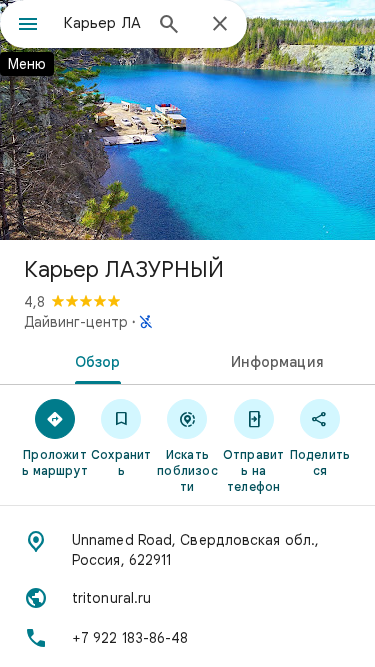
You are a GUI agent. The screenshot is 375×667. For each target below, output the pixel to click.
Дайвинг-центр (76, 322)
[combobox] (102, 23)
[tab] (94, 360)
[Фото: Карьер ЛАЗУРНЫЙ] (187, 120)
